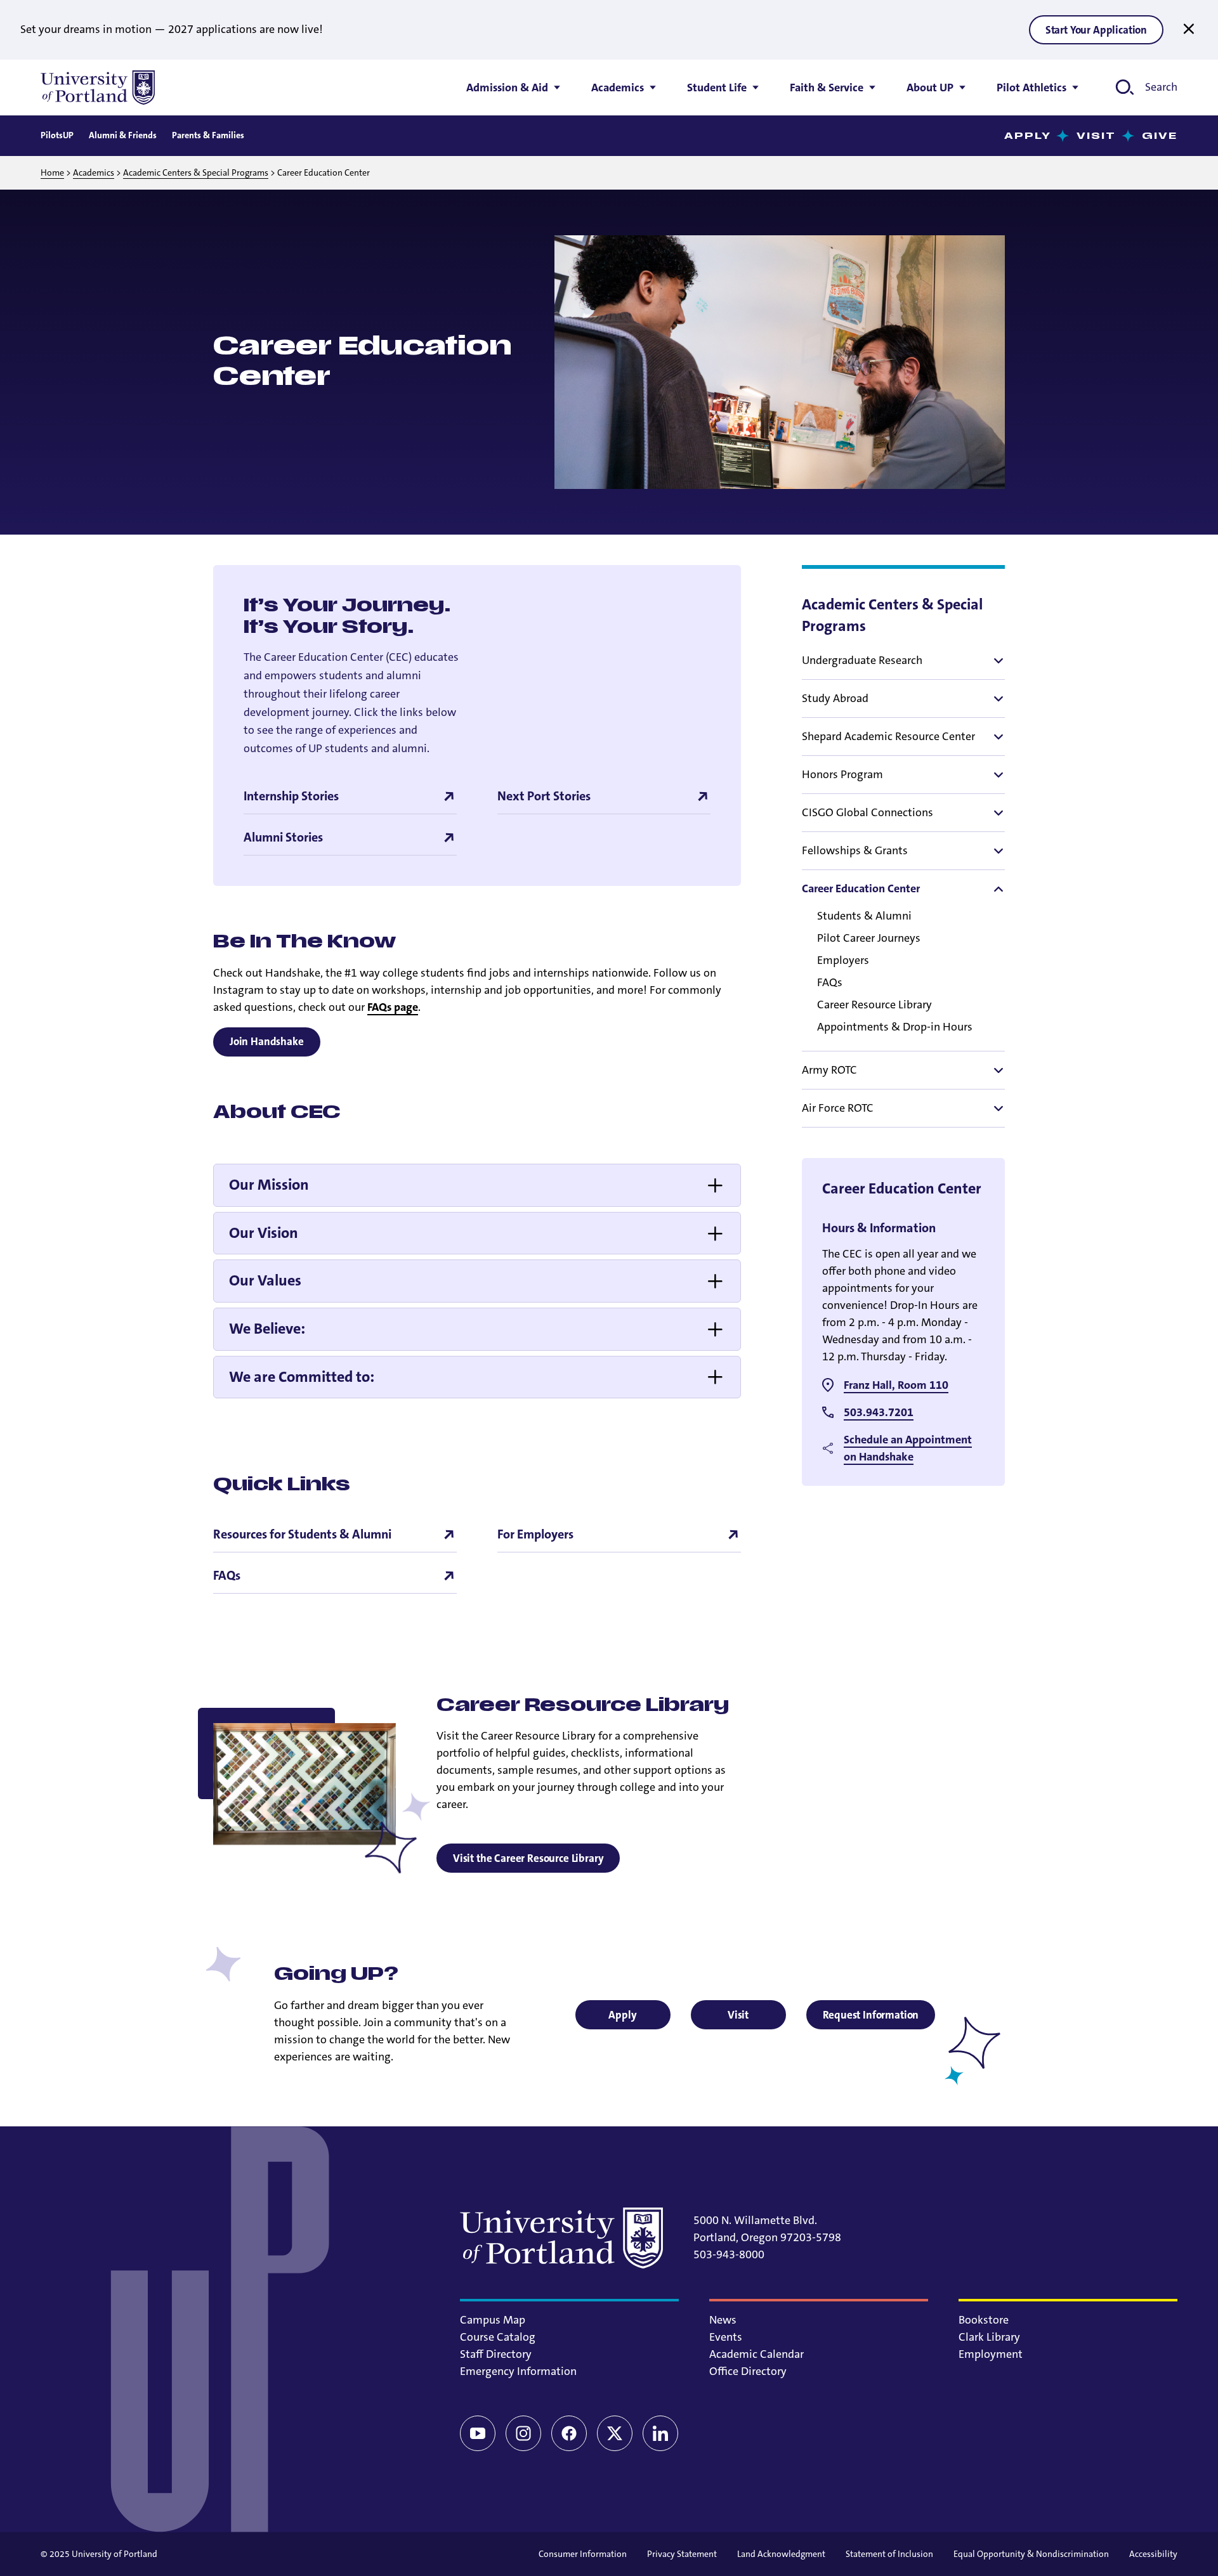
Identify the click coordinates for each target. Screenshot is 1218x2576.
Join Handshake (267, 1041)
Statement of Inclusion (889, 2554)
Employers (843, 960)
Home (52, 172)
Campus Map (493, 2320)
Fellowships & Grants (855, 850)
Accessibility (1153, 2554)
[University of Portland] (98, 88)
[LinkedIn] (660, 2433)
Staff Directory (496, 2354)
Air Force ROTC (838, 1108)
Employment (991, 2354)
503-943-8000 (729, 2254)
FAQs (830, 982)
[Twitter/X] (615, 2433)
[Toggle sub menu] (997, 661)
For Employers (535, 1534)
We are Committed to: (302, 1377)
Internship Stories (291, 796)
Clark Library (989, 2337)
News (723, 2320)
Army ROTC (829, 1070)
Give (1160, 136)
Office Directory (748, 2371)
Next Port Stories (544, 796)
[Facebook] (569, 2433)
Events (726, 2337)
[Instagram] (523, 2433)
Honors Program (842, 774)
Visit (1097, 136)
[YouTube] (478, 2433)
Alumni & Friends (123, 135)
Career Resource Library (874, 1005)
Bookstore (984, 2320)
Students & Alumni (864, 916)
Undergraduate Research (862, 660)
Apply (1028, 136)
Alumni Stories (283, 837)
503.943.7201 (879, 1412)
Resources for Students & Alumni (302, 1534)
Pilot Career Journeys (869, 938)
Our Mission (269, 1185)
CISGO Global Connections (868, 812)
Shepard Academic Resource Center (888, 736)
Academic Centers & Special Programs (196, 172)
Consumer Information (583, 2554)
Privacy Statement (682, 2554)
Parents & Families (208, 135)
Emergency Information (518, 2371)
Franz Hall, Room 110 (896, 1385)
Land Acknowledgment (781, 2554)
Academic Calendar (756, 2354)
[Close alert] (1189, 29)
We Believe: (267, 1329)
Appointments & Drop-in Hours (895, 1027)
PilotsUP (57, 135)
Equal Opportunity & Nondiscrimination (1031, 2554)
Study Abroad (835, 698)
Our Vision (264, 1233)
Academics (94, 172)
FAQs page (393, 1007)
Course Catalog (498, 2337)
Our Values (265, 1280)
